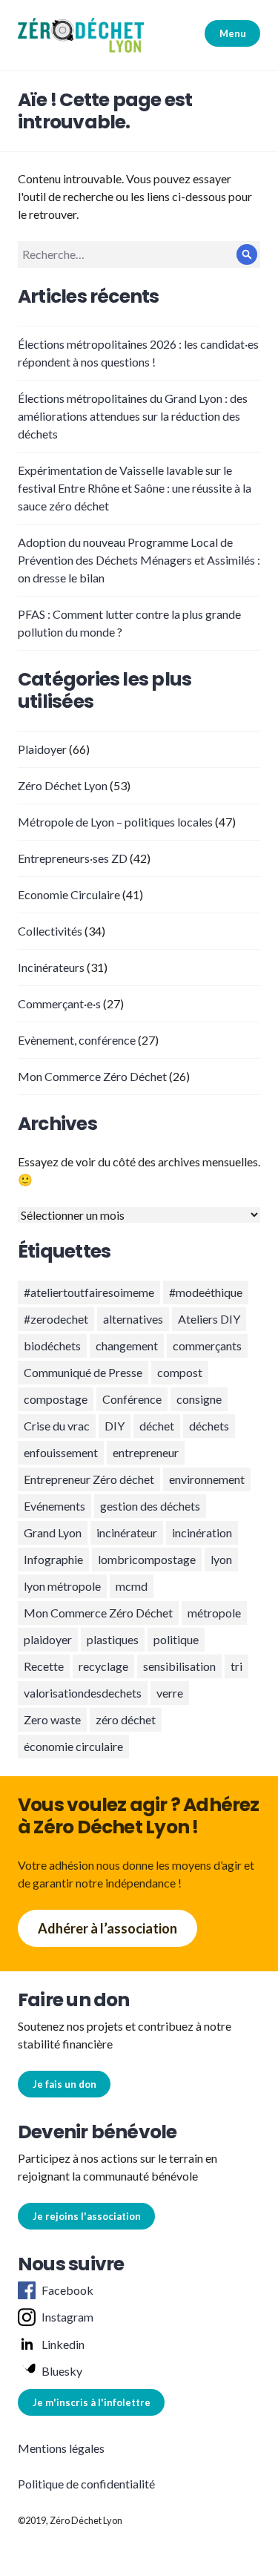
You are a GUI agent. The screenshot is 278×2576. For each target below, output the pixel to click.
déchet (157, 1426)
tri (236, 1666)
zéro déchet (126, 1719)
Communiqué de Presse (83, 1372)
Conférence (132, 1399)
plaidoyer (48, 1639)
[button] (81, 35)
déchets (209, 1426)
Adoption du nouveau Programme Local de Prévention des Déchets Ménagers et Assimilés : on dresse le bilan (139, 560)
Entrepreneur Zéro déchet (89, 1479)
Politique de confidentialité (86, 2484)
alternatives (133, 1319)
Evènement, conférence (77, 1040)
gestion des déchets (150, 1506)
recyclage (103, 1666)
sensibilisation (179, 1666)
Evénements (54, 1506)
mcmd (132, 1586)
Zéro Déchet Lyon (63, 785)
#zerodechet (56, 1319)
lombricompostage (147, 1559)
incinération (202, 1532)
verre (170, 1693)
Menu (233, 33)
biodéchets (52, 1345)
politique (176, 1639)
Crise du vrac (57, 1426)
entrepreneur (146, 1452)
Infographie (53, 1559)
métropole (214, 1613)
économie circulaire (73, 1746)
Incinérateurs (51, 967)
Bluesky (62, 2371)
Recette (44, 1666)
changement (127, 1345)
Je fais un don (64, 2084)
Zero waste (52, 1719)
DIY (115, 1426)
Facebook (67, 2290)
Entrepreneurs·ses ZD (73, 858)
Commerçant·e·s (59, 1003)
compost (180, 1372)
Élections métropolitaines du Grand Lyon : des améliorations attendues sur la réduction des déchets (133, 416)
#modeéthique (206, 1292)
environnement (207, 1479)
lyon (221, 1559)
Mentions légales (61, 2448)
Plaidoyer (42, 749)
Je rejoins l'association (87, 2216)
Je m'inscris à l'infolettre (92, 2402)
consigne (199, 1399)
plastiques (113, 1639)
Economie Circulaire (69, 894)
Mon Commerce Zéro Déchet (92, 1076)
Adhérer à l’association (107, 1928)
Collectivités (50, 931)
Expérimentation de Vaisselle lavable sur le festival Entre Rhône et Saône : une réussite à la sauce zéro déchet (135, 488)
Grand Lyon (53, 1532)
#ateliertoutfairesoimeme (89, 1292)
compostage (56, 1399)
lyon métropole (62, 1586)
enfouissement (61, 1452)
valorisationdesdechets (83, 1693)
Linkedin (63, 2344)
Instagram (67, 2317)
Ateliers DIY (209, 1319)
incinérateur (127, 1532)
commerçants (207, 1345)
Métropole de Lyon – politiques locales (115, 822)
